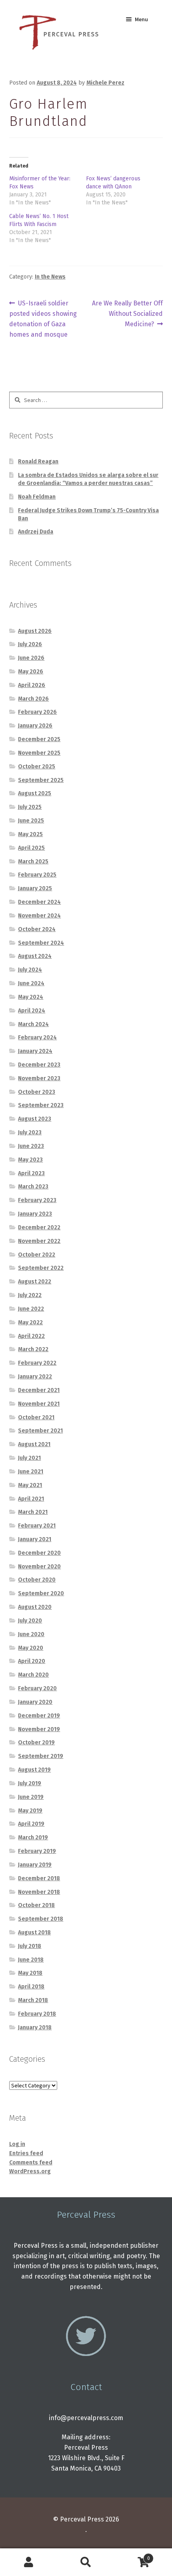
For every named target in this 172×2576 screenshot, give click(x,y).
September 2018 (41, 1919)
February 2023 (37, 1200)
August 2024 (35, 956)
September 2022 (41, 1268)
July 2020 (30, 1621)
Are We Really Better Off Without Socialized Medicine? (127, 313)
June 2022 (31, 1309)
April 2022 (31, 1336)
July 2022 (30, 1295)
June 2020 (31, 1634)
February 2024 (37, 1037)
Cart (132, 2556)
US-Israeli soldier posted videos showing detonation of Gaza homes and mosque (43, 319)
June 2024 (31, 983)
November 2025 (39, 753)
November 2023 (39, 1078)
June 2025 (31, 821)
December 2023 (39, 1065)
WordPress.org (30, 2171)
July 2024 (30, 970)
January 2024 (35, 1051)
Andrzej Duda (36, 532)
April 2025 (31, 848)
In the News (50, 277)
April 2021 (31, 1499)
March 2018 (33, 2000)
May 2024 (31, 997)
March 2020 (33, 1675)
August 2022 (35, 1282)
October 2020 (37, 1580)
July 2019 (30, 1783)
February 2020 (37, 1688)
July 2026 (30, 644)
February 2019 (37, 1851)
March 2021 (33, 1512)
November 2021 (39, 1404)
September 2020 (41, 1593)
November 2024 (39, 916)
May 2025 (30, 834)
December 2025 (39, 739)
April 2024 (32, 1011)
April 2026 (32, 685)
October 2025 (37, 767)
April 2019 (31, 1824)
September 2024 (41, 943)
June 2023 (31, 1146)
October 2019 (36, 1743)
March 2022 (33, 1349)
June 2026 (31, 658)
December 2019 (39, 1716)
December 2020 (39, 1553)
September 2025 (41, 780)
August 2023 (35, 1119)
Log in (17, 2144)
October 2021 (36, 1417)
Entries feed (26, 2153)
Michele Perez (105, 83)
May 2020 (31, 1648)
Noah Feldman (37, 497)
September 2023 (41, 1105)
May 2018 (30, 1973)
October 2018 (36, 1905)
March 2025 (33, 862)
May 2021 (30, 1485)
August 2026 (35, 631)
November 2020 (39, 1567)
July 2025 (30, 807)
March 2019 (33, 1838)
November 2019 (39, 1729)
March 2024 (33, 1024)
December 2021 (39, 1390)
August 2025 (35, 793)
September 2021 (40, 1431)
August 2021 (34, 1444)
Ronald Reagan (38, 462)
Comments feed (31, 2163)
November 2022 (39, 1241)
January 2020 (35, 1702)
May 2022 (30, 1322)
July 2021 (29, 1458)
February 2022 (37, 1363)
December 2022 (39, 1227)
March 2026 (33, 699)
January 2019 (35, 1865)
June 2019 (31, 1797)
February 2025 (37, 875)
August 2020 (35, 1607)
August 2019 (34, 1770)
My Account (29, 2562)
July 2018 (30, 1946)
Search (86, 2562)
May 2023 (30, 1160)
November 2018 (39, 1892)
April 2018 (31, 1987)
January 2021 (35, 1539)
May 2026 (31, 672)
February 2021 (37, 1526)
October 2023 (37, 1092)
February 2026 (37, 712)
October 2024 (37, 929)
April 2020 (32, 1661)
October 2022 (37, 1255)
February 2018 (37, 2014)
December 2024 (39, 902)
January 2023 (35, 1214)
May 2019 (30, 1811)
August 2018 (34, 1933)
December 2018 (39, 1878)
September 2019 (41, 1756)
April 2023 (31, 1173)
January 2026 (35, 726)
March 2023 (33, 1187)
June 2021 (31, 1472)
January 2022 (35, 1377)
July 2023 (30, 1132)
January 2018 (35, 2027)
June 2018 (31, 1960)
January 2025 (35, 888)
